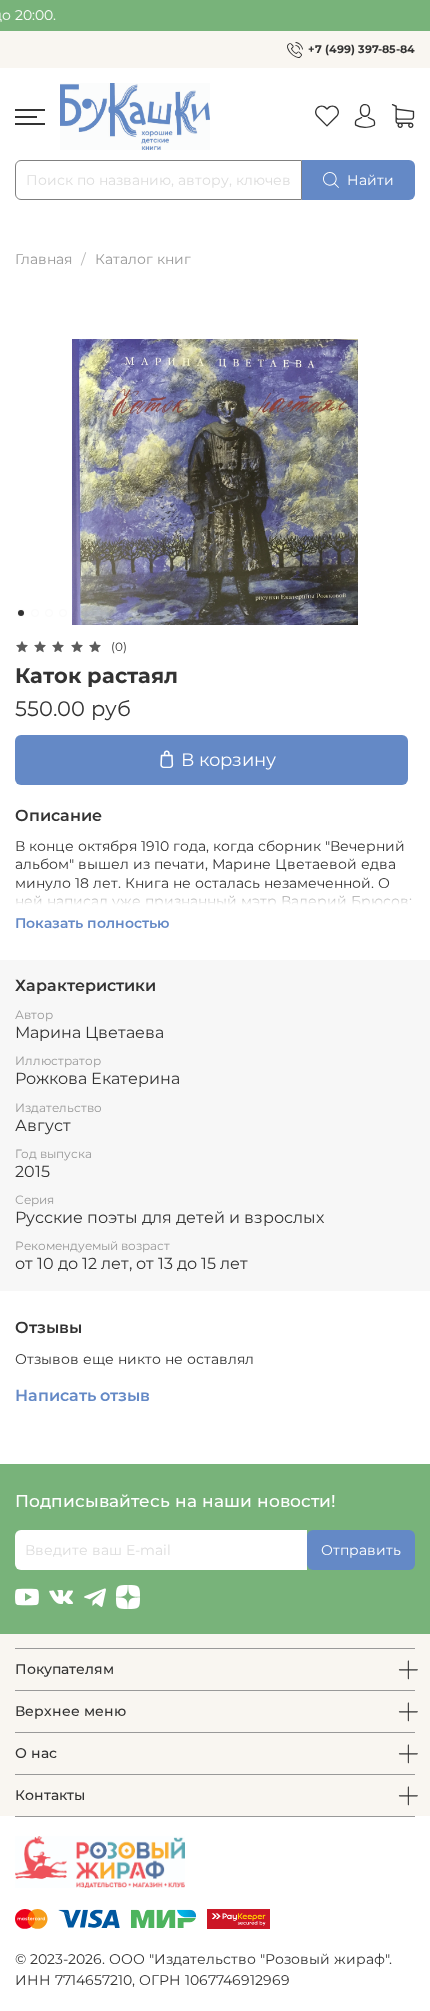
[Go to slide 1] (21, 613)
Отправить (361, 1550)
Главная (43, 259)
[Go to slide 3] (49, 613)
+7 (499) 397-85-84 (361, 49)
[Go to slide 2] (35, 613)
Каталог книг (143, 259)
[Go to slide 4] (63, 613)
